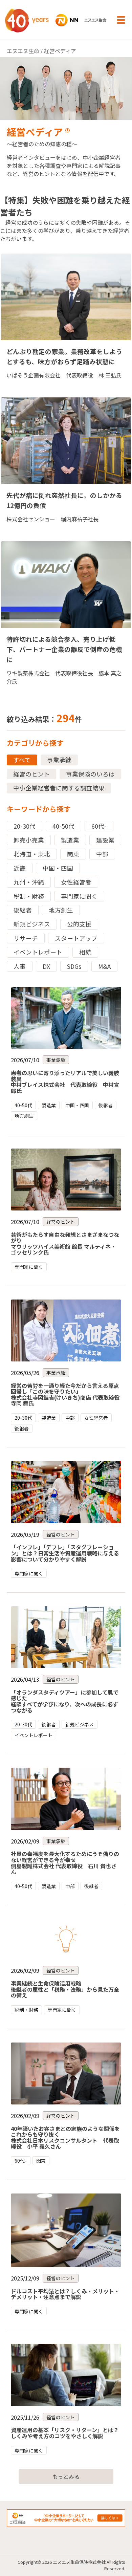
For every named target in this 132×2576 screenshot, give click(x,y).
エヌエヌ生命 (23, 51)
